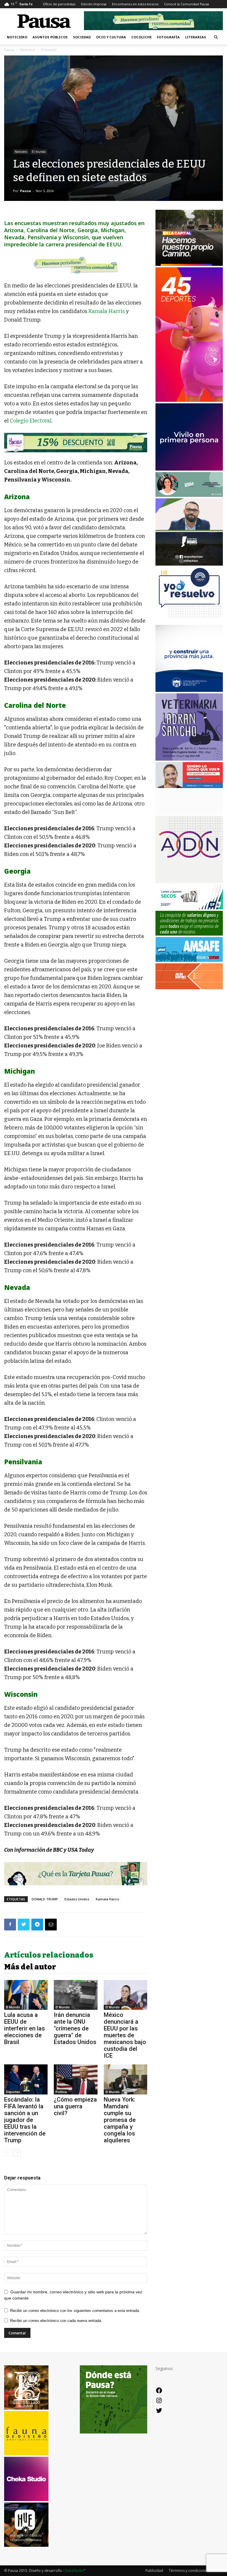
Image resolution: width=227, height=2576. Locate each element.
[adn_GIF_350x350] (189, 881)
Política (61, 2092)
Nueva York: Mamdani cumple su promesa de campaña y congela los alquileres (120, 2120)
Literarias (196, 37)
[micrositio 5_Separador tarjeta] (76, 1874)
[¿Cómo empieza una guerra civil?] (76, 2079)
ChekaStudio (73, 2571)
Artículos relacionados (49, 1955)
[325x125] (189, 786)
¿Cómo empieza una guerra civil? (75, 2106)
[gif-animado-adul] (189, 934)
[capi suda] (189, 400)
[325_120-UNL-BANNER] (189, 813)
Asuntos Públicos (50, 37)
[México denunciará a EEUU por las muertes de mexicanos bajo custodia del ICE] (125, 1995)
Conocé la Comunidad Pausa (187, 4)
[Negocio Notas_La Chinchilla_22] (76, 443)
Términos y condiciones (189, 2571)
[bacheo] (189, 264)
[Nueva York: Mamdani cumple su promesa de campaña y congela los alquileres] (125, 2079)
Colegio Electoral (31, 421)
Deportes (13, 2092)
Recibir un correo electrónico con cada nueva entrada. (56, 2321)
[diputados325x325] (189, 690)
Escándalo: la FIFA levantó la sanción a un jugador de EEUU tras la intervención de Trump (25, 2120)
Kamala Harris (107, 311)
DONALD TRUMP (45, 1899)
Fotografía (168, 37)
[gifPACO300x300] (189, 469)
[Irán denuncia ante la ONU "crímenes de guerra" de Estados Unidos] (76, 1995)
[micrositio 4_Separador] (76, 265)
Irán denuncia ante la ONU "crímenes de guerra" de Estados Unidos (75, 2028)
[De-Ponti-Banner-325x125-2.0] (189, 495)
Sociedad (82, 37)
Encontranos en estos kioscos (135, 4)
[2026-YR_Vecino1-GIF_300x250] (189, 622)
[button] (216, 37)
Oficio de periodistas (59, 4)
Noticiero (17, 37)
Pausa (9, 50)
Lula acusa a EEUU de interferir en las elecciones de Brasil (25, 2028)
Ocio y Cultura (111, 37)
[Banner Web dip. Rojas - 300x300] (189, 564)
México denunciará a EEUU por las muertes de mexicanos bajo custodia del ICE (125, 2035)
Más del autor (30, 1967)
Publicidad (154, 2571)
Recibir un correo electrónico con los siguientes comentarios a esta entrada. (75, 2311)
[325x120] (189, 908)
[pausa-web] (189, 988)
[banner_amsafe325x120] (189, 960)
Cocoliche (141, 37)
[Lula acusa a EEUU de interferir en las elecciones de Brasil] (26, 1995)
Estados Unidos (77, 1899)
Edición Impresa (94, 4)
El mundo (39, 152)
